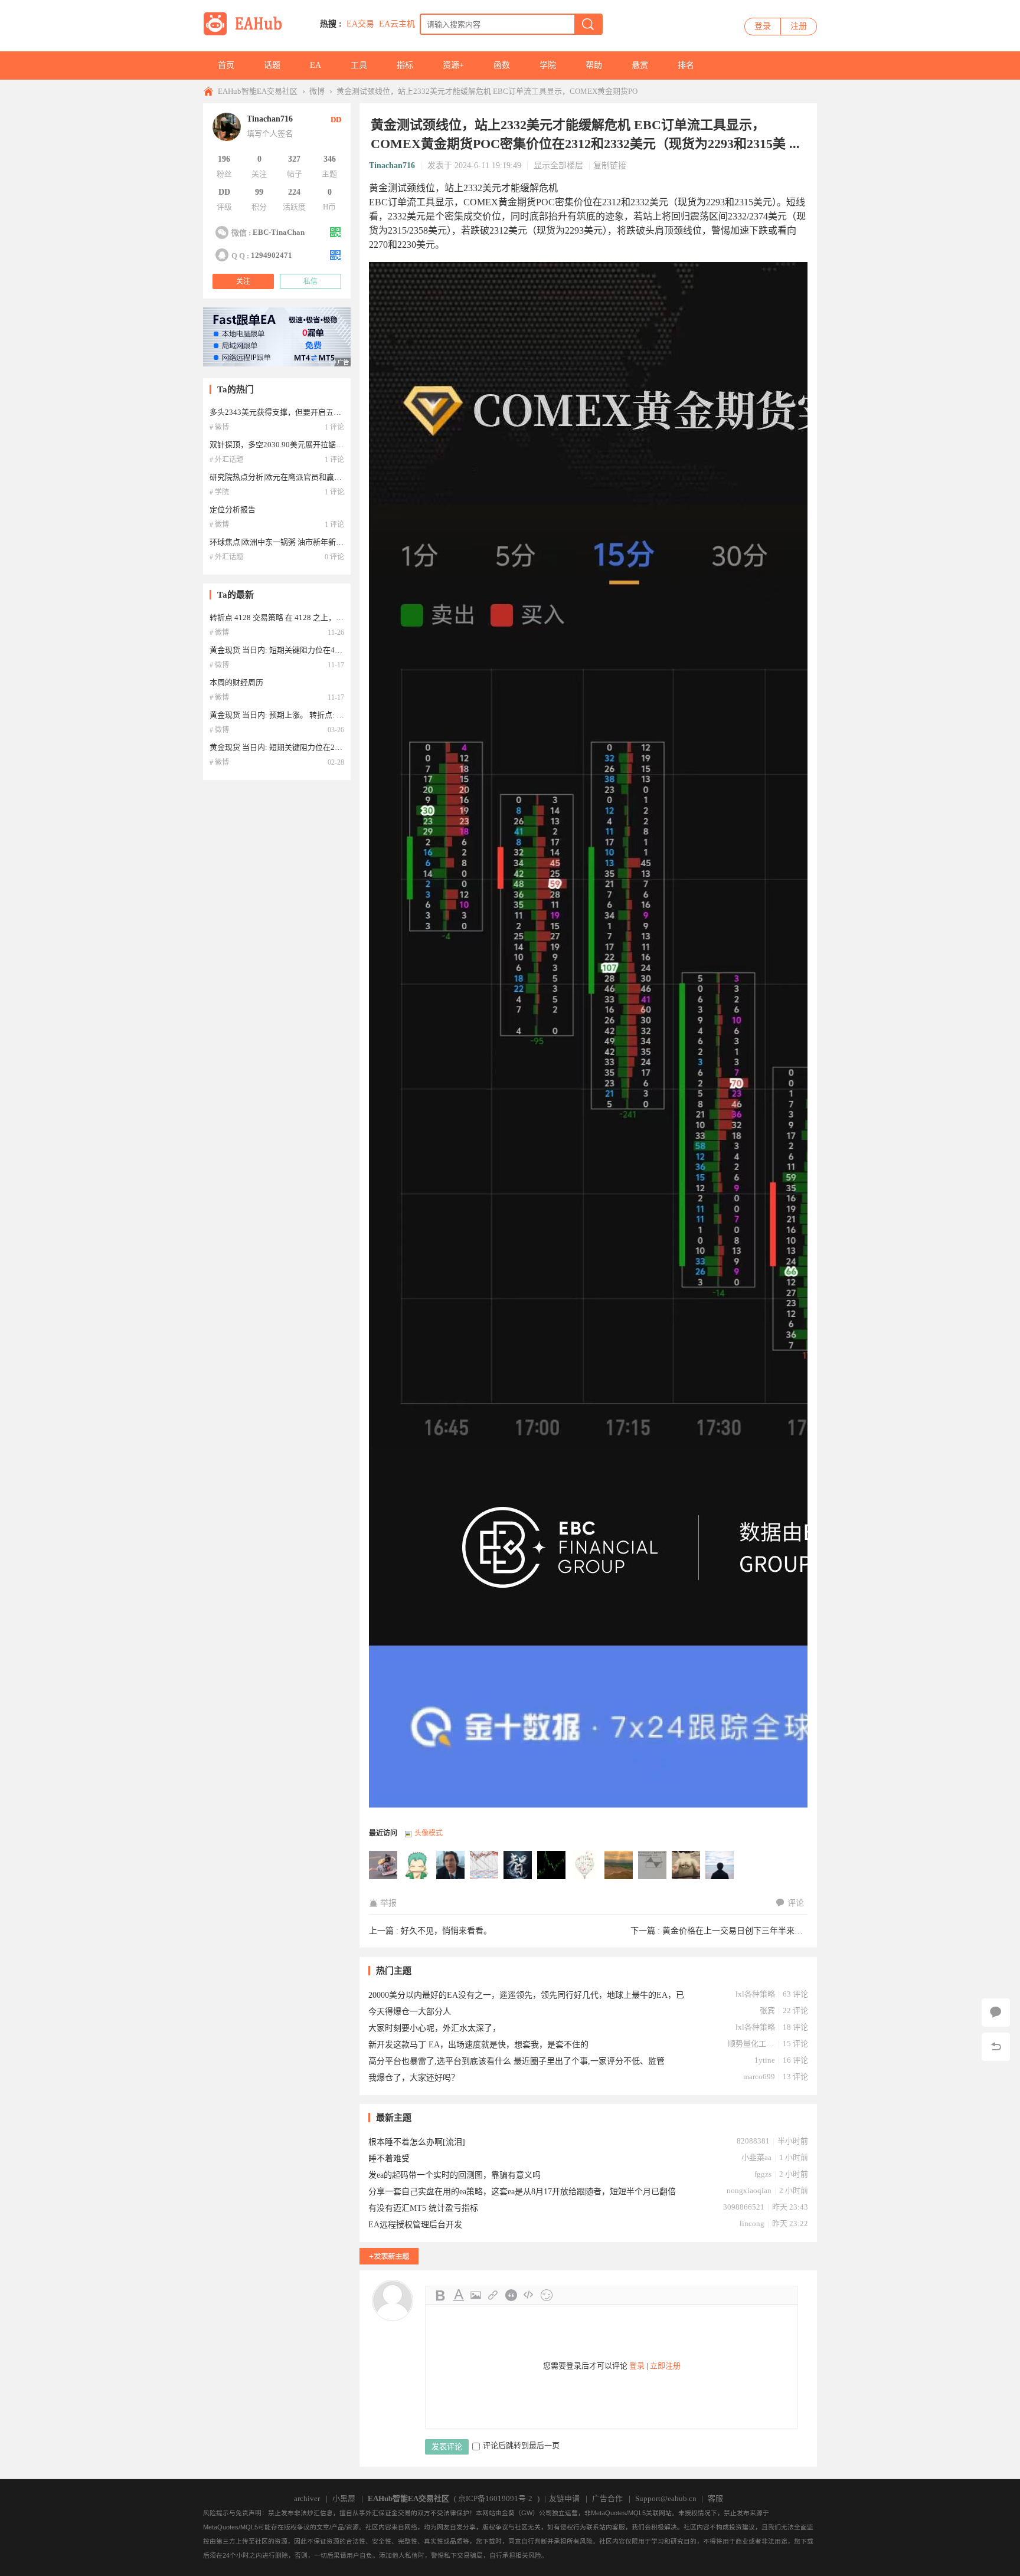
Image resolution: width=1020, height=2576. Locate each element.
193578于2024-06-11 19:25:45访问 (720, 1866)
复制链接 (610, 165)
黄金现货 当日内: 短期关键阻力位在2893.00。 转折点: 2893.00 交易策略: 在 (337, 747)
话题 (272, 65)
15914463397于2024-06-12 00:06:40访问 (586, 1866)
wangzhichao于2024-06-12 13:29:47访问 (485, 1866)
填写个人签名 (270, 134)
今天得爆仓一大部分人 (410, 2012)
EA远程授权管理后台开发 (415, 2225)
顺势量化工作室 (751, 2044)
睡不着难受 (389, 2159)
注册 (799, 26)
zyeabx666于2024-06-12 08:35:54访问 (552, 1866)
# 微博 (219, 427)
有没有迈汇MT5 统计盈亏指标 (423, 2208)
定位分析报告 (233, 509)
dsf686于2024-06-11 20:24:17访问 (619, 1866)
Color (458, 2295)
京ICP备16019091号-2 (495, 2498)
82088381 (753, 2141)
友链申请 (564, 2498)
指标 (405, 65)
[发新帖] (389, 2256)
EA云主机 (397, 24)
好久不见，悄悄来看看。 (446, 1931)
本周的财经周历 (236, 682)
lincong (752, 2223)
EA (316, 65)
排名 (686, 65)
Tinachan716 (392, 165)
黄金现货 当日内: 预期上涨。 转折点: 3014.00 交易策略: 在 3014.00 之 (327, 715)
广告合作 (607, 2498)
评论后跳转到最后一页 (521, 2445)
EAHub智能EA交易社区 (258, 91)
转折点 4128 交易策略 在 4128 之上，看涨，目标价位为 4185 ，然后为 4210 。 (343, 617)
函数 (502, 65)
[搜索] (588, 24)
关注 (243, 281)
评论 (796, 1903)
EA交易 (360, 24)
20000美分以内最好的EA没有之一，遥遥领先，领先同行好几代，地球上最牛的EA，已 (526, 1995)
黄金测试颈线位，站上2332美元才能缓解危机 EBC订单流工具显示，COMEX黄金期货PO (487, 91)
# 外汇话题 (226, 460)
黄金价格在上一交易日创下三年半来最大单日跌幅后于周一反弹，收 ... (791, 1931)
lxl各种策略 (755, 1994)
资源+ (453, 65)
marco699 (759, 2077)
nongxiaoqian (749, 2190)
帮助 (594, 65)
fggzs (763, 2174)
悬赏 (640, 65)
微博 (317, 91)
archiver (307, 2498)
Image (476, 2295)
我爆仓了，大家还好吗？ (414, 2078)
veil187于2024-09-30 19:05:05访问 (417, 1866)
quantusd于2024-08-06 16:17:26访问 (451, 1866)
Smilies (547, 2295)
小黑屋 (344, 2498)
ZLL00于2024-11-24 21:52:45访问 (384, 1866)
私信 (310, 281)
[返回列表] (996, 2047)
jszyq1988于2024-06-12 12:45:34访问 (518, 1866)
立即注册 (665, 2366)
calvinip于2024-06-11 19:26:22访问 (686, 1866)
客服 (715, 2498)
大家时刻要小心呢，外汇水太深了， (434, 2028)
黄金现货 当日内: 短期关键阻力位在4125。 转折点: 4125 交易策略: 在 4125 (336, 650)
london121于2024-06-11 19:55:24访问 (653, 1866)
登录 (763, 26)
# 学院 (219, 492)
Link (493, 2295)
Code (529, 2295)
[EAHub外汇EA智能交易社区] (247, 33)
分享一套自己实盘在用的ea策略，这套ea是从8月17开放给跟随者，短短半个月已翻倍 (522, 2192)
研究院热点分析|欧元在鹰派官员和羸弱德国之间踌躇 (299, 477)
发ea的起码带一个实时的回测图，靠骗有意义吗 (455, 2175)
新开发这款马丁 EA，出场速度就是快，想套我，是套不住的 (478, 2045)
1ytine (765, 2060)
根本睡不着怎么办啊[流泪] (417, 2142)
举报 (388, 1903)
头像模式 (429, 1833)
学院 (548, 65)
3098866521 (744, 2207)
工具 (359, 65)
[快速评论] (996, 2013)
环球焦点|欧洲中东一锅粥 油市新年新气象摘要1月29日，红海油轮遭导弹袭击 (340, 542)
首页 (226, 65)
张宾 (767, 2010)
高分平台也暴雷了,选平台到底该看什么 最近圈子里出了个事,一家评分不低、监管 (516, 2061)
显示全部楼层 (558, 165)
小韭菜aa (756, 2157)
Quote (511, 2295)
